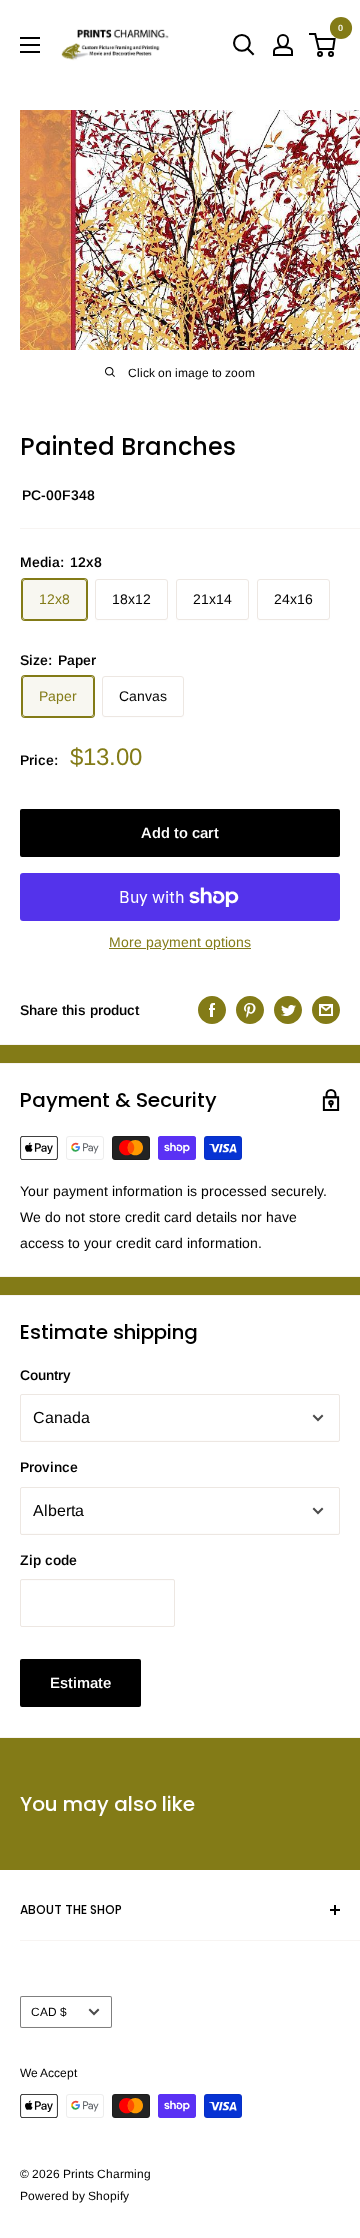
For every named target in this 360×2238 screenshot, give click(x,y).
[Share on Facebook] (212, 1009)
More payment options (180, 942)
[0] (323, 45)
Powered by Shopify (74, 2196)
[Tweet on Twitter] (288, 1009)
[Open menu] (30, 45)
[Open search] (244, 45)
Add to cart (180, 832)
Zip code (48, 1560)
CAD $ (49, 2012)
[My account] (283, 45)
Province (49, 1467)
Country (45, 1375)
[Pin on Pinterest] (250, 1009)
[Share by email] (326, 1009)
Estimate (80, 1682)
